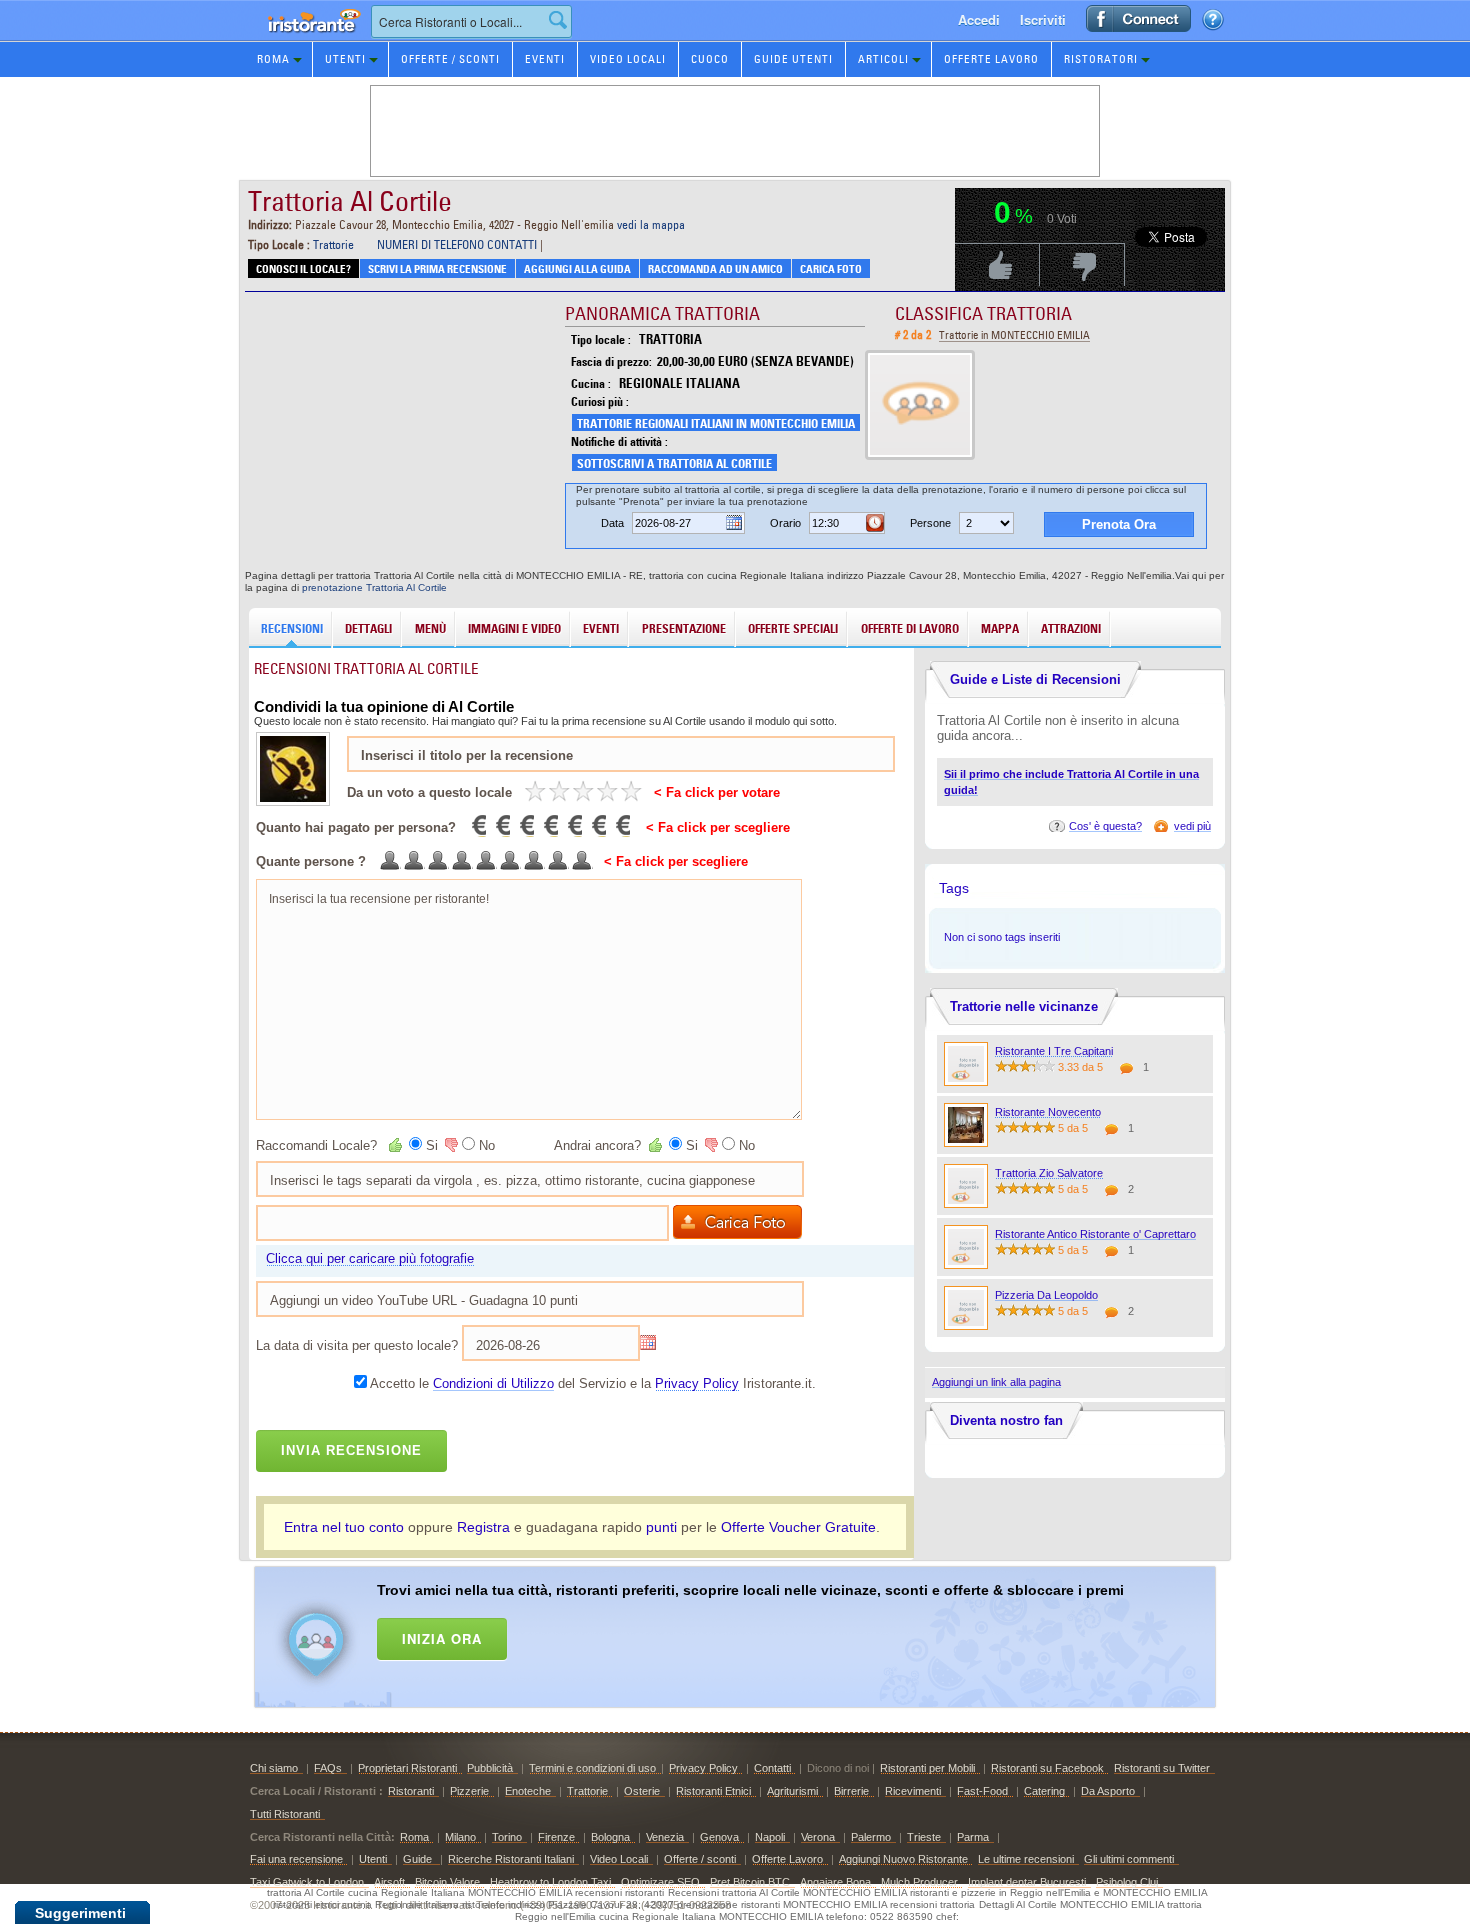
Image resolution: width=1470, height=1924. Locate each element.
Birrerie (851, 1791)
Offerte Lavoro (991, 59)
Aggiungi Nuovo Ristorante (903, 1859)
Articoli (883, 59)
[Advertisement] (761, 1633)
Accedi (979, 19)
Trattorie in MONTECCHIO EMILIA (1014, 335)
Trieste (924, 1837)
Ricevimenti (913, 1791)
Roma (273, 59)
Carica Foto (831, 269)
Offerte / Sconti (450, 59)
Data (612, 523)
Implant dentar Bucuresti (1027, 1882)
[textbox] (471, 21)
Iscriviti (1043, 19)
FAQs (328, 1768)
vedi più (1192, 826)
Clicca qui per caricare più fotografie (370, 1258)
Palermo (871, 1837)
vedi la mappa (651, 224)
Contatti (772, 1768)
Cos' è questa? (1105, 826)
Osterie (642, 1791)
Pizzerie (469, 1791)
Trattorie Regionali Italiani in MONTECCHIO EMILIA (716, 423)
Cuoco (710, 59)
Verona (818, 1837)
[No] (450, 1145)
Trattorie (333, 244)
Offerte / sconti (700, 1859)
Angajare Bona (835, 1882)
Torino (507, 1837)
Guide (419, 1859)
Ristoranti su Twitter (1162, 1768)
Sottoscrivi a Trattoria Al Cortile (674, 463)
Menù (430, 628)
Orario (785, 523)
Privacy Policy (697, 1383)
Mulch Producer (919, 1882)
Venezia (665, 1837)
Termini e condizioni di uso (592, 1768)
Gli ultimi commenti (1129, 1859)
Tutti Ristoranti (285, 1814)
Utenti (345, 59)
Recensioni (292, 628)
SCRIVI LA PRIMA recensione (437, 269)
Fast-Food (982, 1791)
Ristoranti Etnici (713, 1791)
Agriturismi (792, 1791)
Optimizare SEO (660, 1882)
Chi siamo (274, 1768)
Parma (973, 1837)
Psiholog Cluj (1127, 1882)
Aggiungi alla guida (577, 269)
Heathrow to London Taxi (550, 1882)
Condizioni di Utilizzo (493, 1383)
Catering (1044, 1791)
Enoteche (528, 1791)
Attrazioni (1071, 628)
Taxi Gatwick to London (307, 1882)
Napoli (770, 1837)
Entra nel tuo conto (344, 1527)
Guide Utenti (793, 59)
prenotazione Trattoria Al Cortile (374, 587)
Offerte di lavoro (910, 628)
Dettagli (368, 628)
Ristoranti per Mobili (927, 1768)
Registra (483, 1527)
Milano (460, 1837)
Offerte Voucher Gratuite (798, 1527)
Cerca (558, 20)
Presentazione (684, 628)
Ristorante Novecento (1048, 1112)
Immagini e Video (514, 628)
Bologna (610, 1837)
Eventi (545, 59)
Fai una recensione (296, 1859)
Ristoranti (411, 1791)
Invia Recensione (351, 1450)
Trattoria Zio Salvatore (1049, 1173)
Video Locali (628, 59)
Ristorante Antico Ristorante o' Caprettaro (1095, 1234)
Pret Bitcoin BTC (750, 1882)
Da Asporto (1108, 1791)
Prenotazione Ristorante (303, 39)
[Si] (397, 1145)
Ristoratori (1101, 59)
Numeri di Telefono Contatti (457, 244)
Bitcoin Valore (447, 1882)
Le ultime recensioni (1026, 1859)
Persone (930, 523)
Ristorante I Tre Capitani (1054, 1051)
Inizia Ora (442, 1638)
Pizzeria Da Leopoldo (1046, 1295)
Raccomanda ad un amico (715, 269)
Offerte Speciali (793, 628)
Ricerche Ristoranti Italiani (511, 1859)
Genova (719, 1837)
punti (661, 1527)
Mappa (1000, 628)
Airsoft (389, 1882)
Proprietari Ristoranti (407, 1768)
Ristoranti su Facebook (1047, 1768)
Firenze (556, 1837)
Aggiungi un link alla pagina (996, 1382)
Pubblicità (490, 1768)
